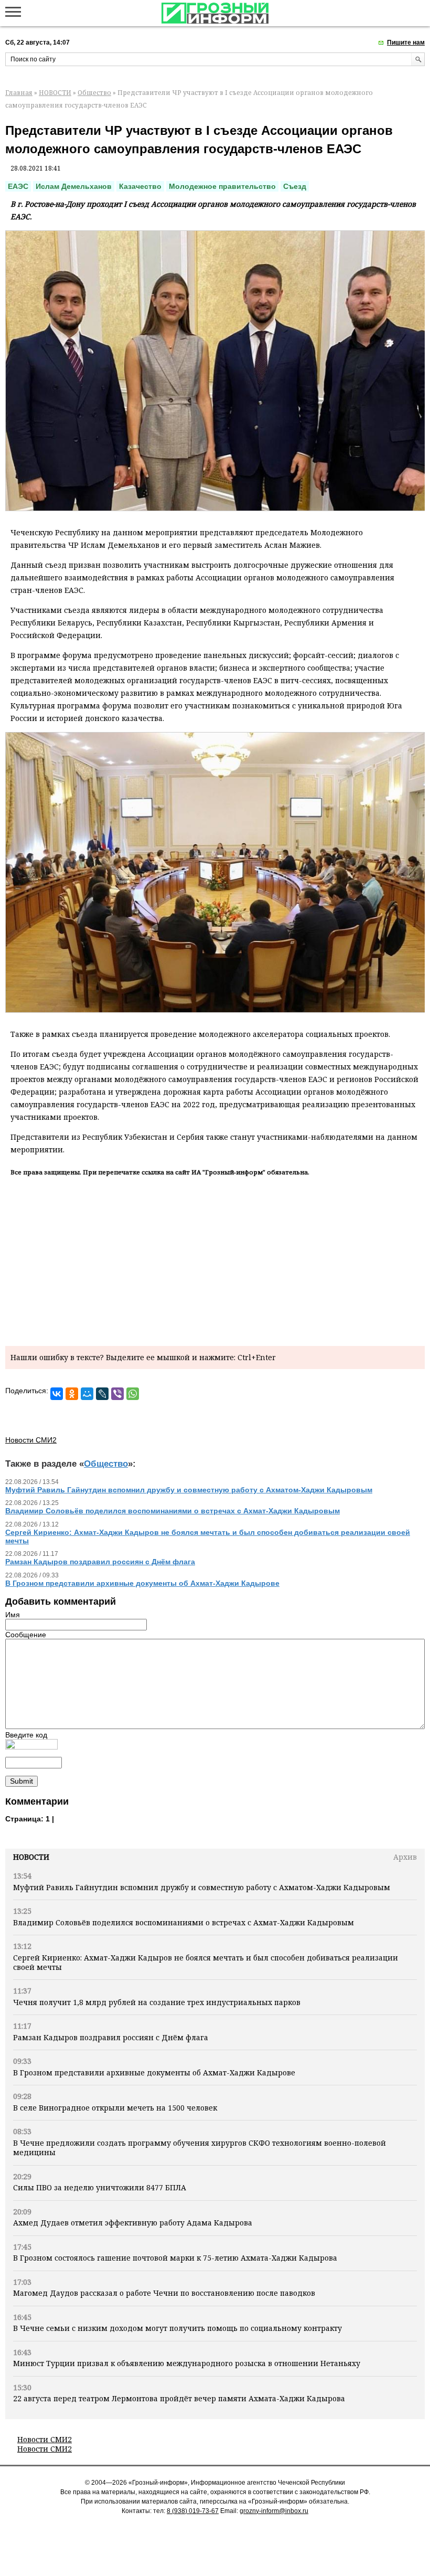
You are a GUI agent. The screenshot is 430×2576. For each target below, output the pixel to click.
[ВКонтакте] (57, 1394)
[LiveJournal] (102, 1394)
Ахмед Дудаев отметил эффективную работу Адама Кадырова (133, 2223)
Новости (31, 1857)
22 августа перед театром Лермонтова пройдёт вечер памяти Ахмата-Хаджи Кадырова (179, 2398)
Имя (13, 1615)
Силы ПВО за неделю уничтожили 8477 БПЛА (100, 2187)
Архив (405, 1857)
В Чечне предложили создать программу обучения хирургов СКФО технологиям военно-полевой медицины (200, 2148)
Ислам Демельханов (74, 186)
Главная (19, 93)
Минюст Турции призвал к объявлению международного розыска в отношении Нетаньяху (187, 2363)
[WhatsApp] (133, 1394)
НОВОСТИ (55, 93)
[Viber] (117, 1394)
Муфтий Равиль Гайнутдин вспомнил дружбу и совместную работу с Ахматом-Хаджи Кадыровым (202, 1887)
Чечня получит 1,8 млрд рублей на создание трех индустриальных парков (157, 2002)
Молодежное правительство (222, 186)
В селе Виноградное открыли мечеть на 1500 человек (115, 2108)
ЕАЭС (18, 186)
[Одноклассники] (72, 1394)
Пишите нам (406, 43)
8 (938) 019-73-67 (193, 2511)
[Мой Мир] (87, 1394)
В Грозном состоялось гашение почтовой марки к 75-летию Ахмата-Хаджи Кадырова (175, 2258)
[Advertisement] (215, 1259)
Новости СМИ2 (45, 2439)
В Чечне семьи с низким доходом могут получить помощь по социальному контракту (178, 2328)
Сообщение (26, 1635)
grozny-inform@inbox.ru (274, 2511)
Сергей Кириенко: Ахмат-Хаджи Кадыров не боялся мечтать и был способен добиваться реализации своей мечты (206, 1962)
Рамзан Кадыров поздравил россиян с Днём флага (111, 2037)
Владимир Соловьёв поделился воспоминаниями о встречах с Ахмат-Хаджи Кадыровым (184, 1922)
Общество (94, 93)
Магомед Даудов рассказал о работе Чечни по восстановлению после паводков (164, 2293)
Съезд (295, 186)
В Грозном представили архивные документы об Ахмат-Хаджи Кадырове (154, 2073)
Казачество (140, 186)
